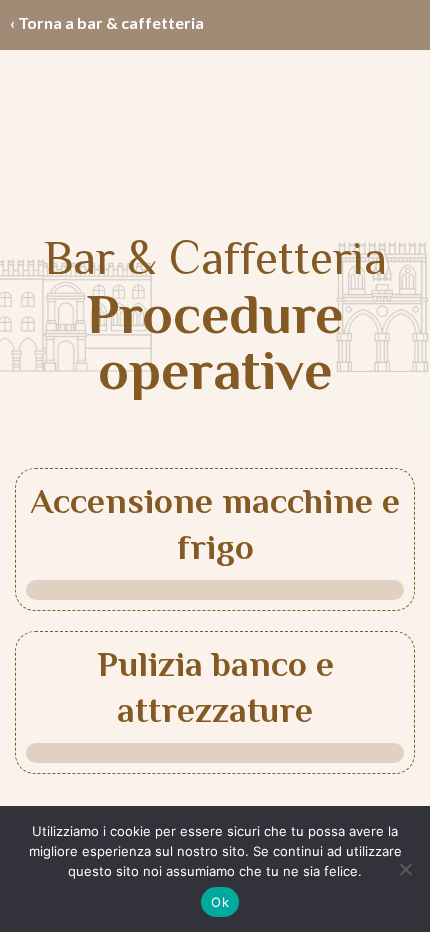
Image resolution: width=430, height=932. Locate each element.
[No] (405, 869)
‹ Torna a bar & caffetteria (107, 22)
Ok (220, 902)
